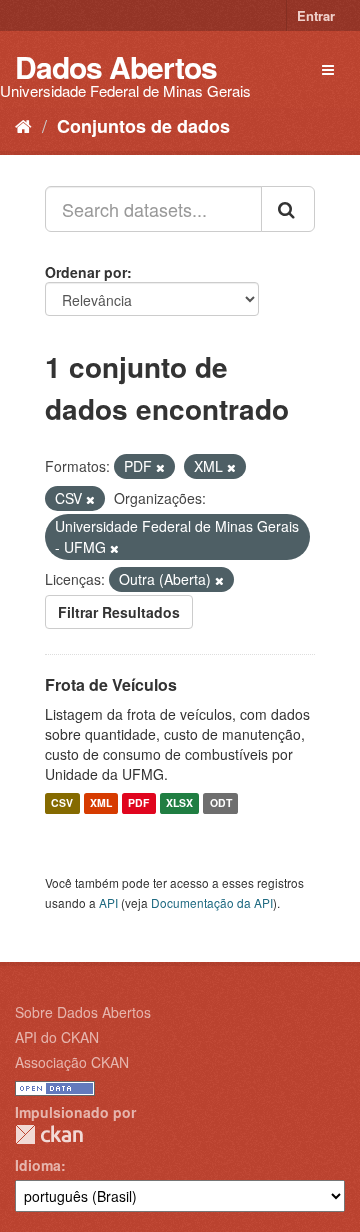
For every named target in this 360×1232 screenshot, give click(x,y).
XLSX (179, 803)
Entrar (316, 15)
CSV (62, 803)
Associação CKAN (72, 1062)
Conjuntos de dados (143, 126)
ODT (221, 803)
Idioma (38, 1165)
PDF (138, 803)
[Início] (23, 125)
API (108, 902)
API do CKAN (57, 1037)
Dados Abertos (116, 66)
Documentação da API (212, 902)
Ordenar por (86, 272)
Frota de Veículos (111, 684)
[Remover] (160, 467)
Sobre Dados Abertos (83, 1012)
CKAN (49, 1134)
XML (101, 803)
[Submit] (288, 209)
